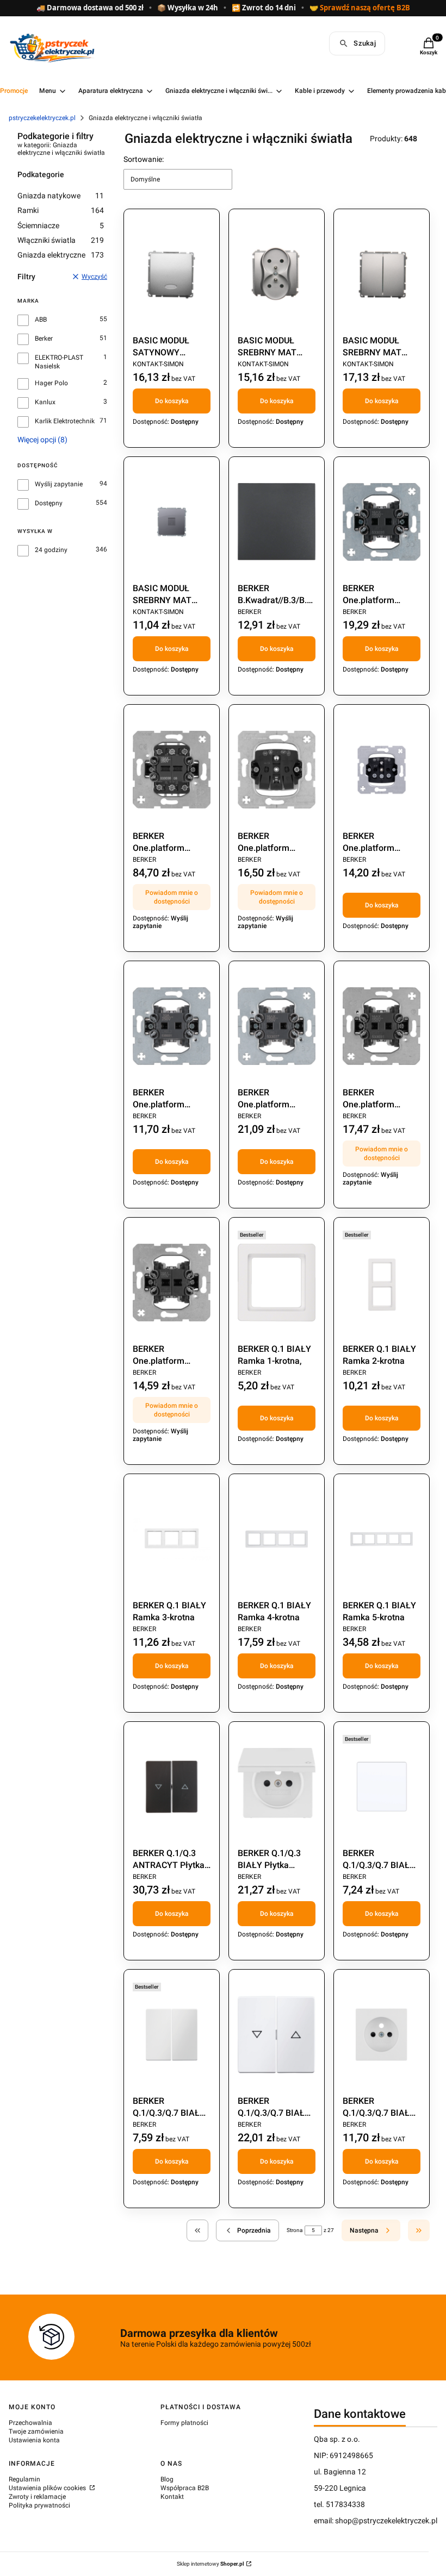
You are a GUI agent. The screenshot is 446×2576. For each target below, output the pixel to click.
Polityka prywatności (39, 2505)
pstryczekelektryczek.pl (42, 118)
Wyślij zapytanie (59, 484)
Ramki (61, 210)
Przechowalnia (30, 2423)
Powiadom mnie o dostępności (172, 897)
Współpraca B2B (185, 2488)
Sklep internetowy (210, 2564)
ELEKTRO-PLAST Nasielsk (59, 362)
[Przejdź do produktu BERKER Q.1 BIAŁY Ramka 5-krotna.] (382, 1539)
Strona (295, 2230)
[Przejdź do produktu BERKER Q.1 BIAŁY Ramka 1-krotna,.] (277, 1283)
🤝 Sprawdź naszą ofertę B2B (360, 8)
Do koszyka (172, 401)
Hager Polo (51, 383)
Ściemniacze (61, 225)
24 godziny (51, 550)
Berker (44, 339)
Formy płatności (184, 2423)
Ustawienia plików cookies (48, 2488)
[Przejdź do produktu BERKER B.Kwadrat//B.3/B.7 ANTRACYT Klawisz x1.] (277, 522)
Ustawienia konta (34, 2440)
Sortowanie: (144, 159)
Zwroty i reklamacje (37, 2497)
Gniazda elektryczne (61, 255)
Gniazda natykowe (61, 196)
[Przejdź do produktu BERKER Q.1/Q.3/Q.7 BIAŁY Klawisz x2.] (172, 2035)
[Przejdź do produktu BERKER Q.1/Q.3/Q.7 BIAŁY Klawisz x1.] (382, 1787)
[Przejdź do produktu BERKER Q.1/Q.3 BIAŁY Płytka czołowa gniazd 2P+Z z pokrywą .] (277, 1787)
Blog (167, 2479)
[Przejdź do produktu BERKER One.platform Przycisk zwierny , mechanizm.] (172, 1026)
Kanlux (45, 402)
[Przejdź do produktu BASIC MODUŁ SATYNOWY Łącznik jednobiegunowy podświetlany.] (172, 274)
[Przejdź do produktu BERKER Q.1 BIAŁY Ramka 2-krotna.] (382, 1283)
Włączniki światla (61, 240)
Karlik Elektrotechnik (65, 421)
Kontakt (172, 2497)
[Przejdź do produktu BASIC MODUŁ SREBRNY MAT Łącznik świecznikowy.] (382, 274)
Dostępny (49, 503)
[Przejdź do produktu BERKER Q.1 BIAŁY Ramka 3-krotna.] (172, 1539)
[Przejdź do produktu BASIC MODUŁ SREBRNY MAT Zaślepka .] (172, 522)
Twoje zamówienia (36, 2431)
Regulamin (24, 2479)
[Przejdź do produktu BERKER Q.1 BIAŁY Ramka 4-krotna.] (277, 1539)
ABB (41, 319)
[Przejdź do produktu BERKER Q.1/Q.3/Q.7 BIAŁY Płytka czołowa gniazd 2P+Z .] (382, 2035)
